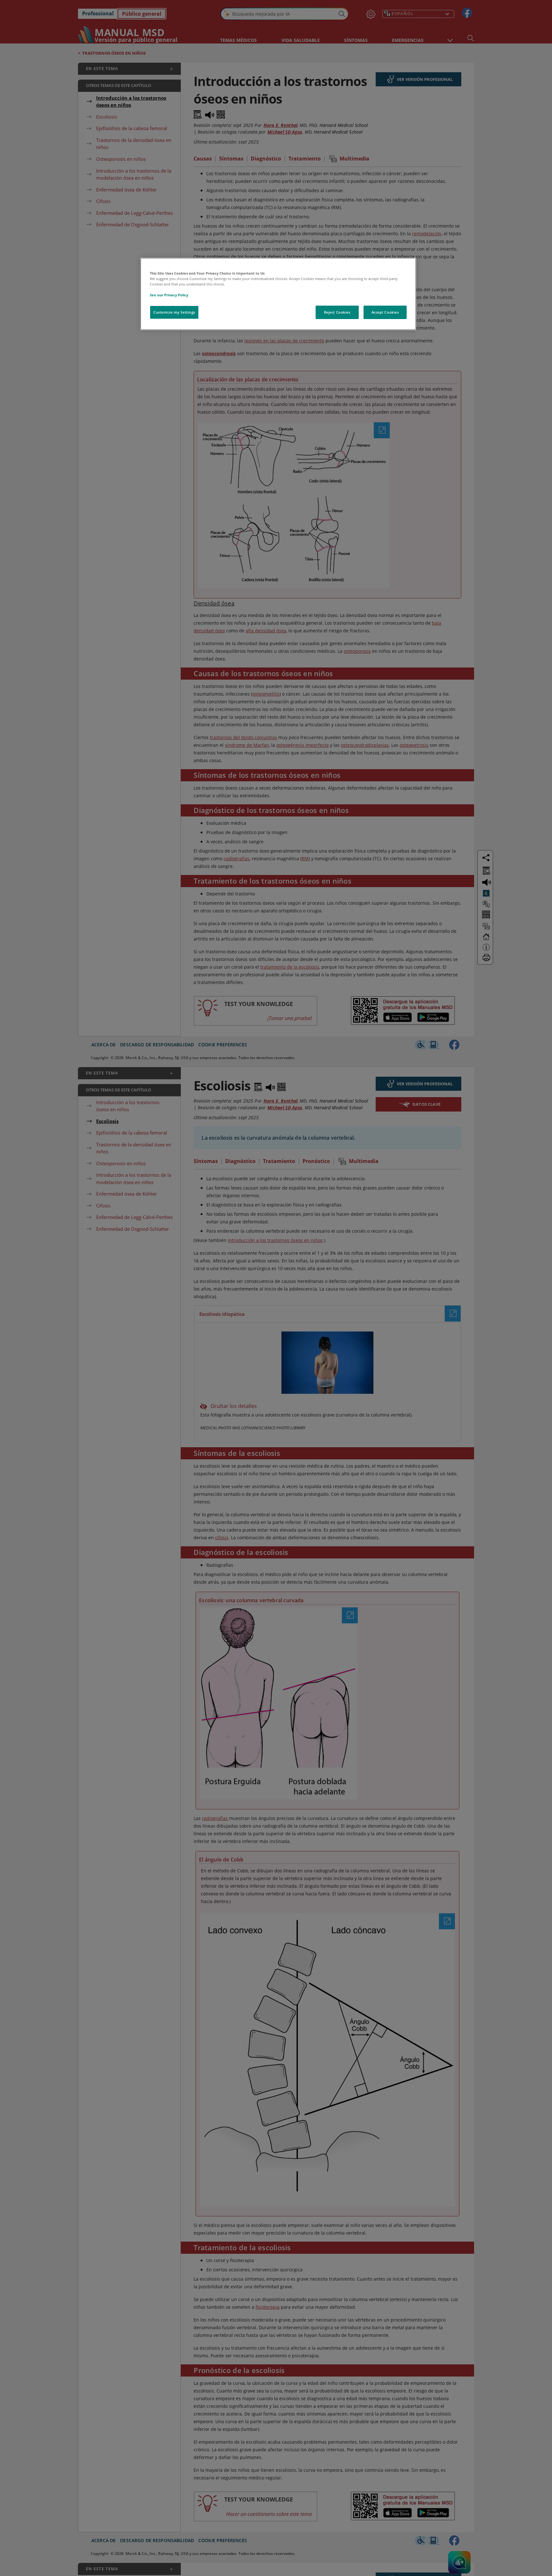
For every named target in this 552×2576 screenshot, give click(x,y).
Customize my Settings (174, 312)
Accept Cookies (385, 312)
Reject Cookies (337, 312)
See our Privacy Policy (169, 295)
